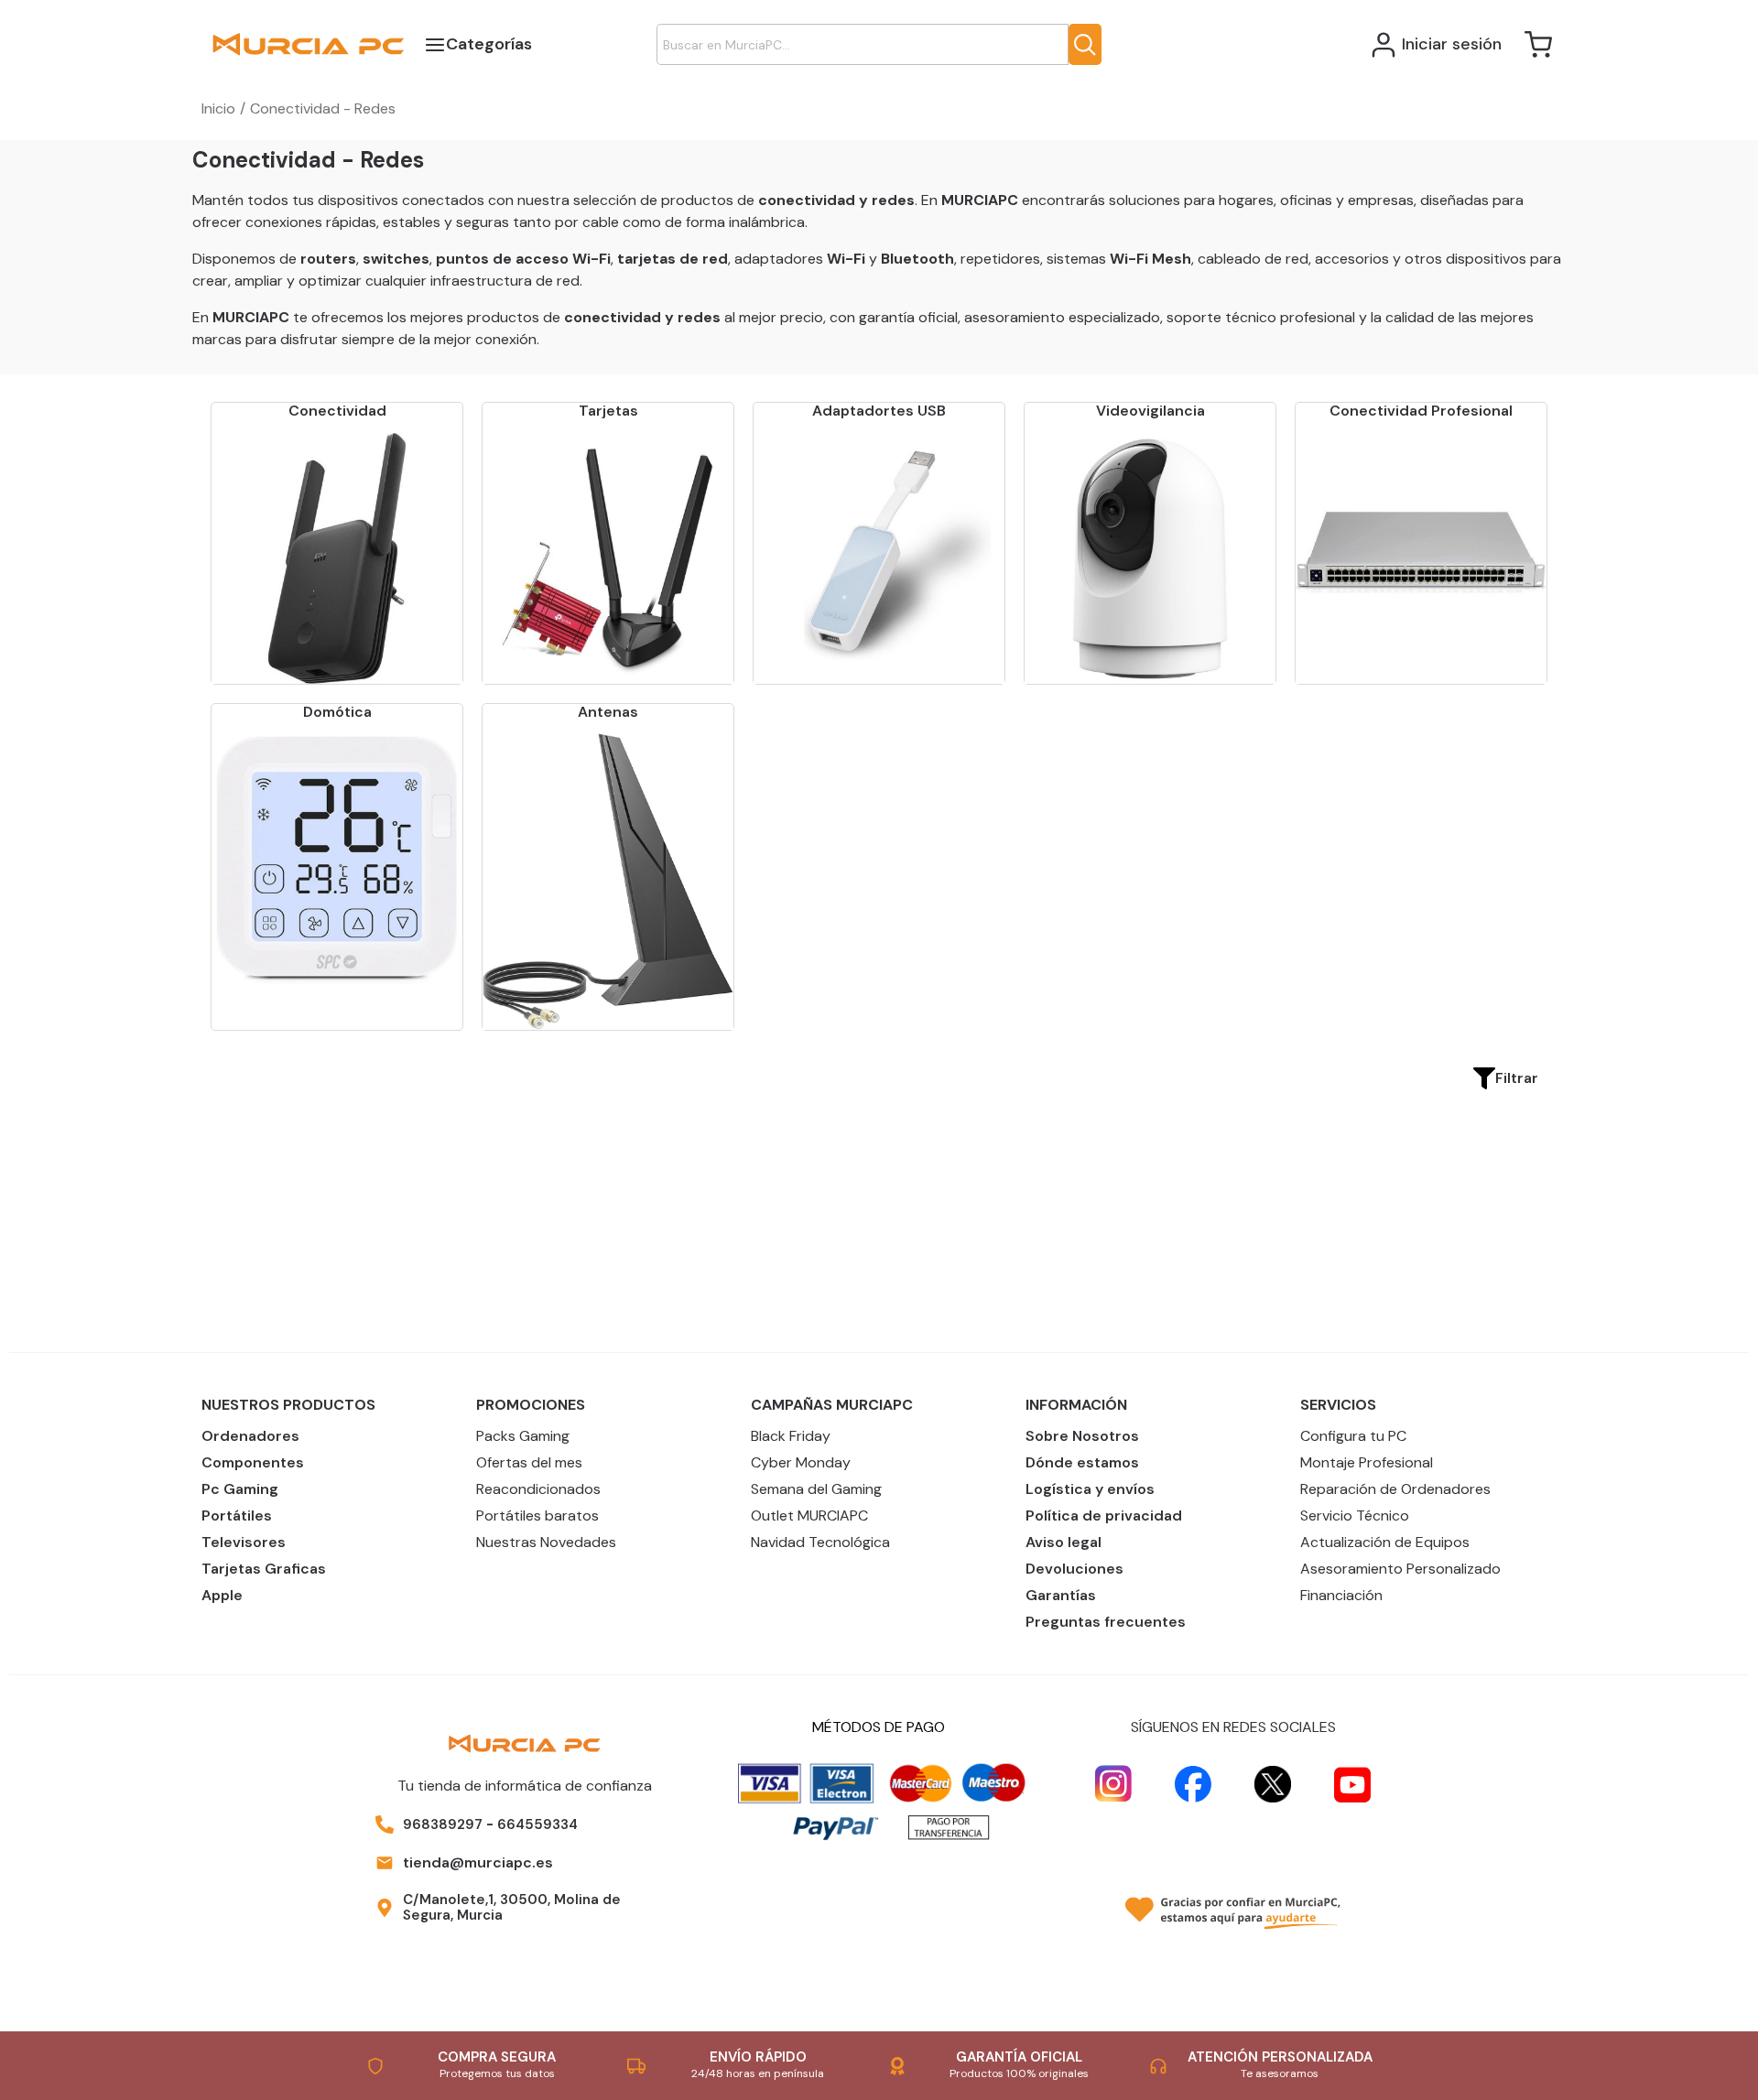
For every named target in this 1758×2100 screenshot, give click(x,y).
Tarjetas (608, 411)
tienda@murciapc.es (478, 1862)
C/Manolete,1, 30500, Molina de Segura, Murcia (512, 1907)
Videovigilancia (1150, 411)
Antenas (608, 712)
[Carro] (1538, 45)
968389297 (443, 1824)
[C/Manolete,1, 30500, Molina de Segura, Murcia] (385, 1908)
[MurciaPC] (308, 43)
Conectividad (337, 411)
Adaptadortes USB (879, 411)
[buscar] (1085, 44)
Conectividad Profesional (1421, 411)
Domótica (337, 712)
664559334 (537, 1824)
